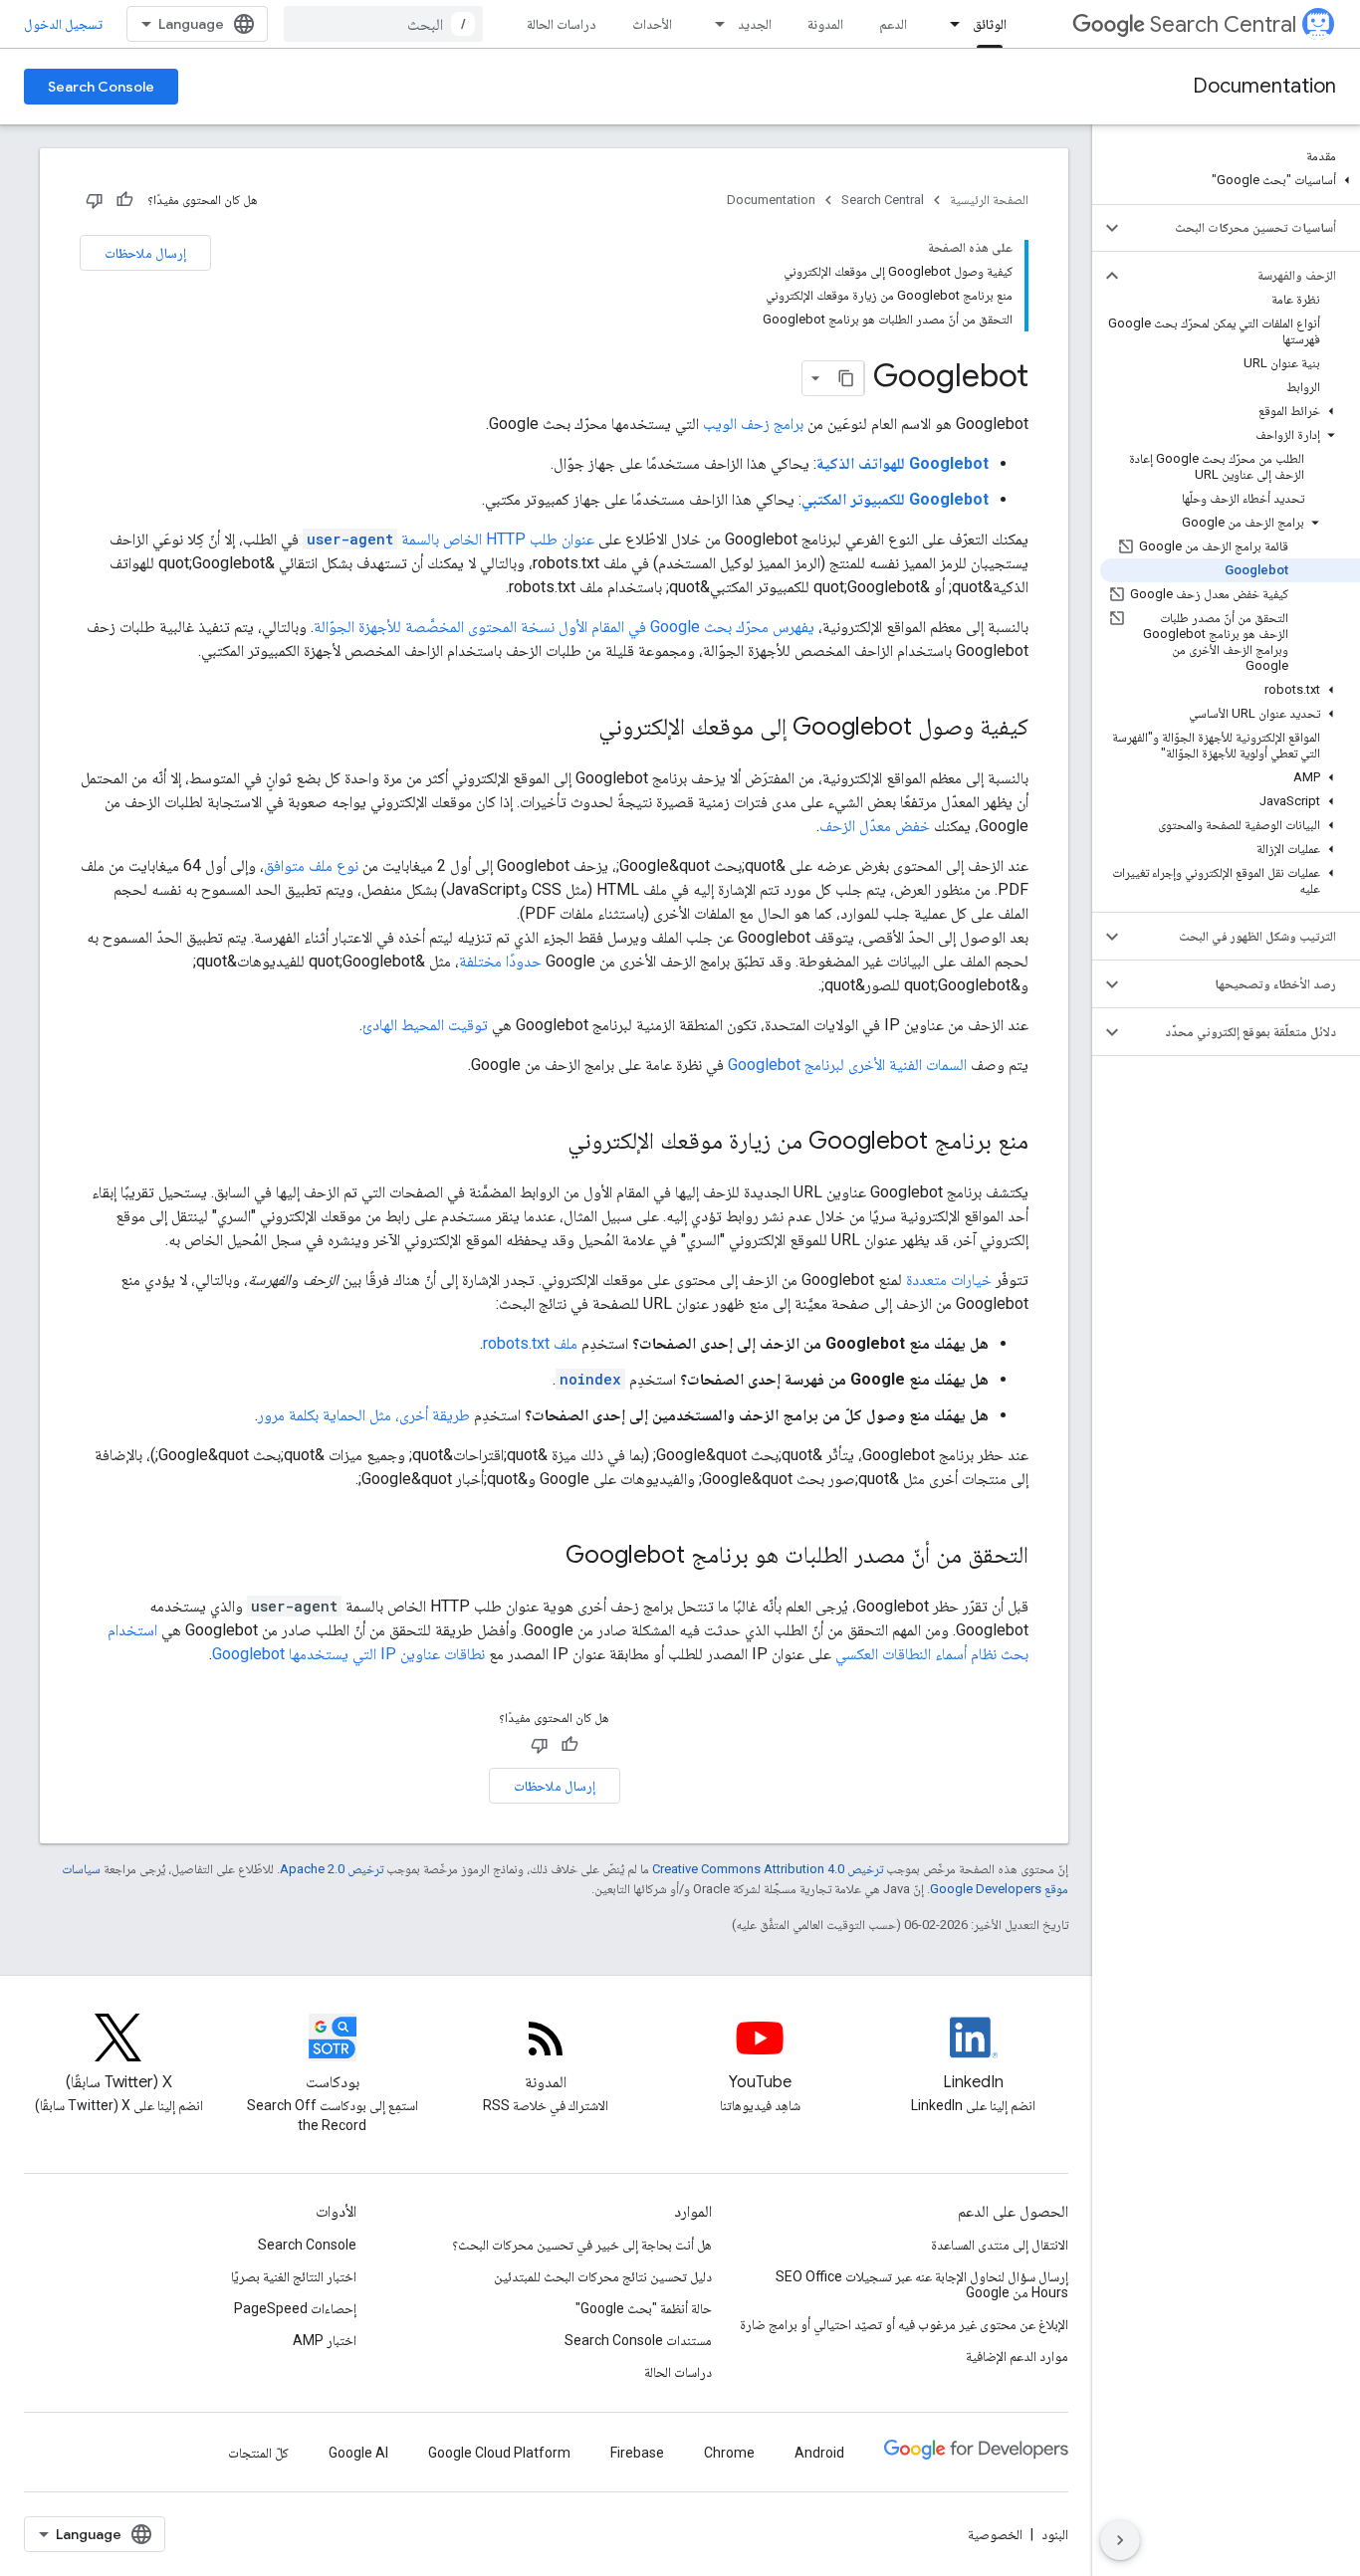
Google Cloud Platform (499, 2453)
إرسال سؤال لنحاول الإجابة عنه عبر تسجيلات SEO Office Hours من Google (922, 2284)
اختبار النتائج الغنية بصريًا (294, 2276)
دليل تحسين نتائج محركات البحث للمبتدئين (603, 2276)
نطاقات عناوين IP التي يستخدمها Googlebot (348, 1654)
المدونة (825, 24)
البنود (1055, 2534)
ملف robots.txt (530, 1343)
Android (819, 2453)
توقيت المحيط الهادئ (425, 1025)
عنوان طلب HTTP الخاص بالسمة (451, 539)
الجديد (755, 24)
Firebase (637, 2453)
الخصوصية (995, 2534)
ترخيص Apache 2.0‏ (332, 1869)
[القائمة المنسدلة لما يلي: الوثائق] (949, 24)
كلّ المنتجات (258, 2453)
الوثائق (990, 24)
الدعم (893, 24)
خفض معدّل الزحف (875, 826)
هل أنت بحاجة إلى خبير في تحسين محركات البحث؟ (582, 2245)
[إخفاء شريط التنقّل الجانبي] (1120, 2540)
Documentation (1264, 86)
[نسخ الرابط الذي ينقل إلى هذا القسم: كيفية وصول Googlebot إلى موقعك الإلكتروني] (578, 729)
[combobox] (383, 24)
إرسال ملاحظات (145, 253)
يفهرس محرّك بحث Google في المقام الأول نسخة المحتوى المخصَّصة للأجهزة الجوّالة (564, 627)
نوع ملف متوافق (311, 865)
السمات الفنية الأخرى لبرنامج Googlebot (847, 1065)
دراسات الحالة (562, 24)
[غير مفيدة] (95, 200)
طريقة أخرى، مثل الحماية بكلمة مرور (364, 1415)
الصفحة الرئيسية (989, 200)
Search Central (1223, 24)
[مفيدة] (124, 200)
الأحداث (652, 24)
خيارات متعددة (949, 1280)
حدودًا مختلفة (500, 961)
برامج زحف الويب (753, 424)
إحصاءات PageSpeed (295, 2308)
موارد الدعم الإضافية (1017, 2356)
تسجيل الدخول (63, 24)
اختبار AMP (325, 2340)
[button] (1230, 180)
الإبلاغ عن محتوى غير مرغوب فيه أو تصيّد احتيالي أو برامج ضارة (904, 2324)
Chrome (729, 2453)
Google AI (358, 2453)
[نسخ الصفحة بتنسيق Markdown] (846, 378)
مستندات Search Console (638, 2340)
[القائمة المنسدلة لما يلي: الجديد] (714, 24)
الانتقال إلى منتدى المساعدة (1000, 2245)
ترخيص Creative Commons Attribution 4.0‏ (768, 1869)
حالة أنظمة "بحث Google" (644, 2308)
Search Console (101, 87)
